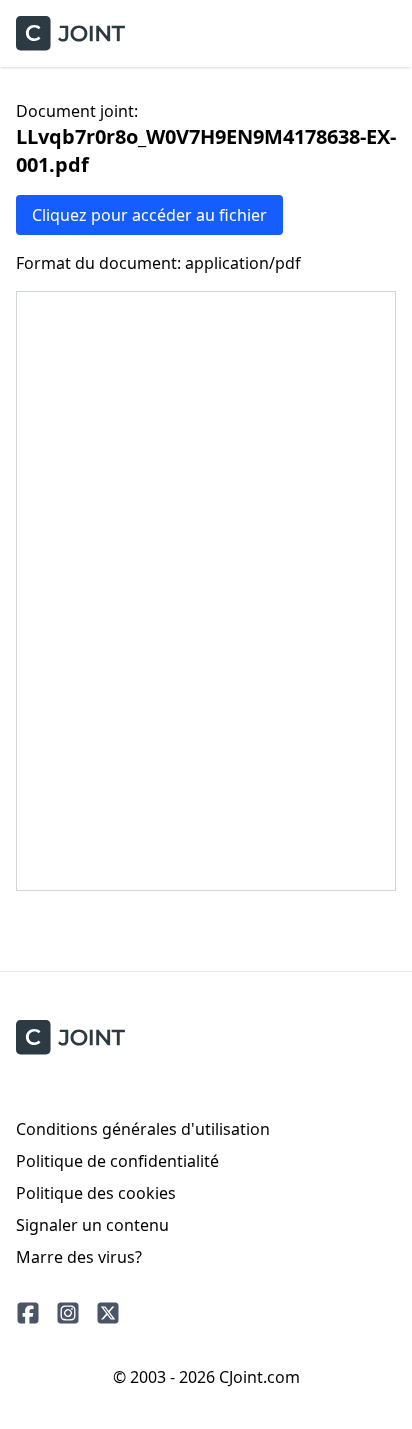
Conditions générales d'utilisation (143, 1129)
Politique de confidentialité (117, 1161)
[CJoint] (70, 1037)
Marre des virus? (79, 1257)
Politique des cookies (96, 1193)
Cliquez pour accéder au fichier (149, 215)
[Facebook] (28, 1313)
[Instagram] (68, 1313)
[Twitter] (108, 1313)
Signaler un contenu (92, 1225)
